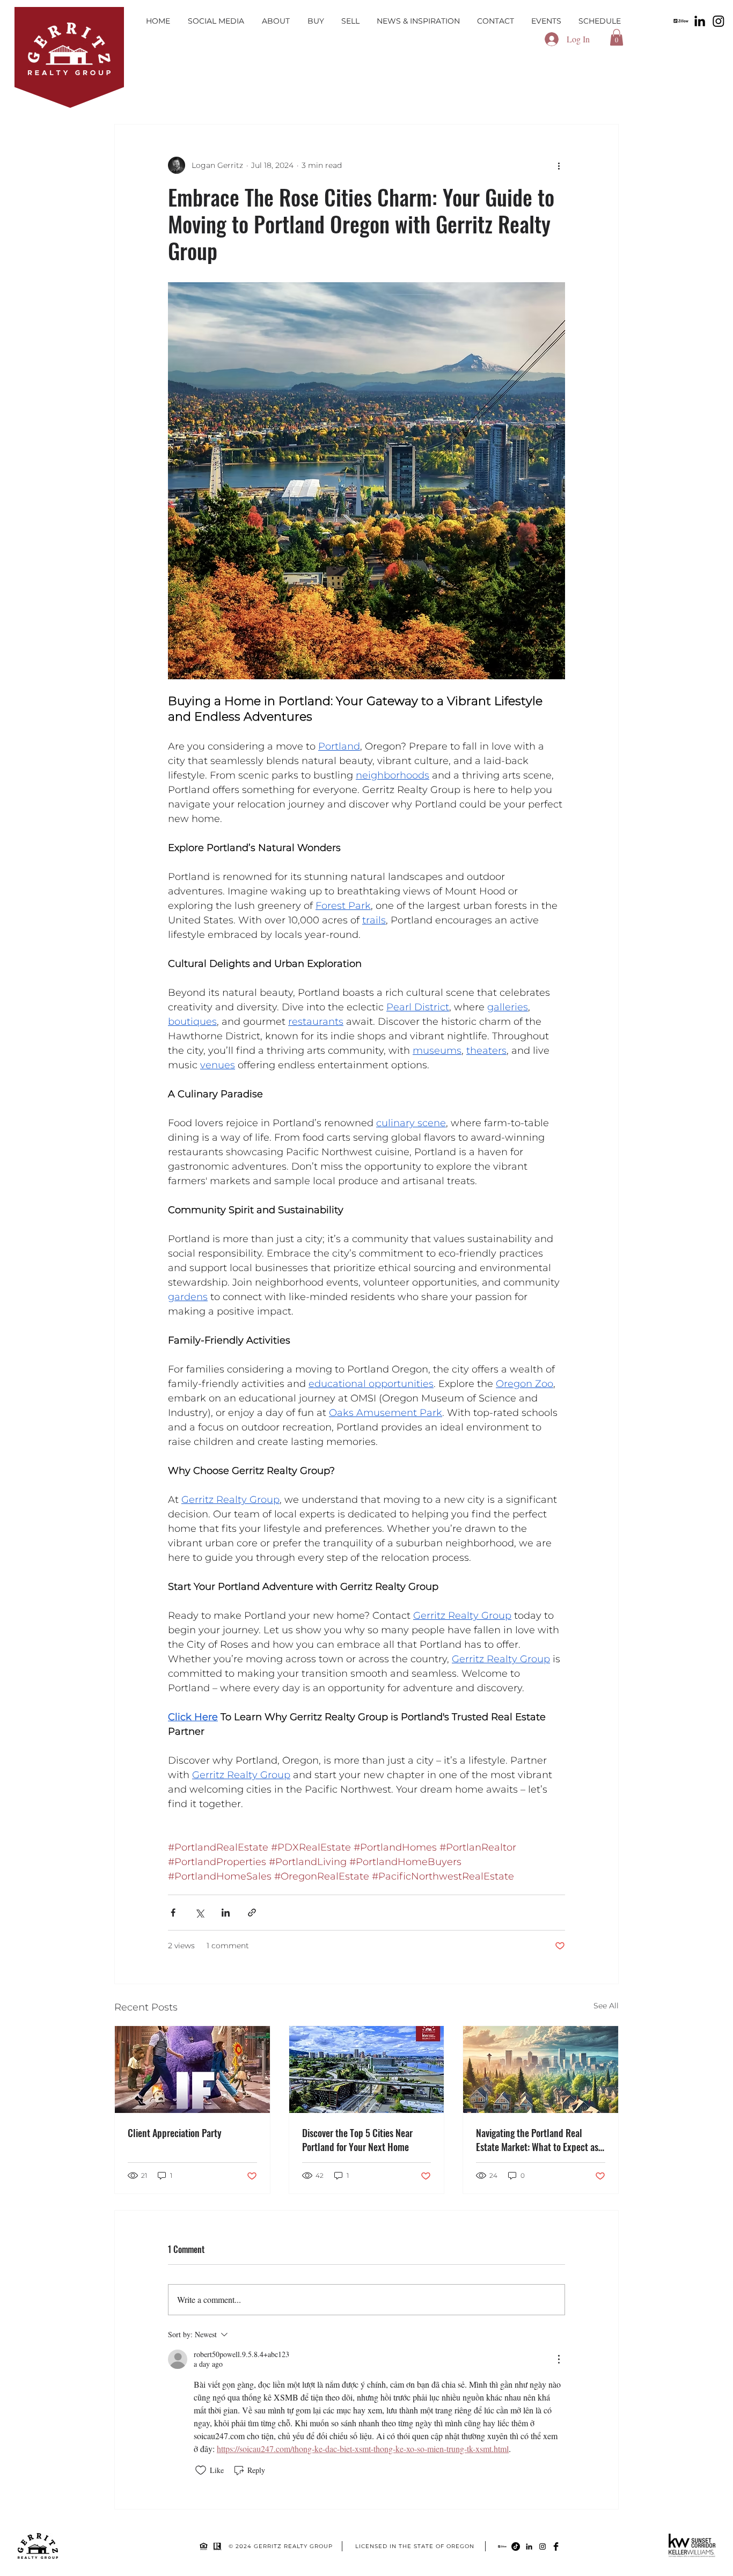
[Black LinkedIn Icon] (529, 2546)
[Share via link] (252, 1913)
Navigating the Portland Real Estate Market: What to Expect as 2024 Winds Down (537, 2140)
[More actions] (559, 165)
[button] (617, 37)
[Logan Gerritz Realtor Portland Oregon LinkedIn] (700, 21)
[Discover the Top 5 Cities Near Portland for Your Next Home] (367, 2069)
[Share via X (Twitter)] (199, 1913)
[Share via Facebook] (173, 1913)
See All (606, 2006)
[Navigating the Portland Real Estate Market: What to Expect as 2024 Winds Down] (541, 2069)
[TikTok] (516, 2546)
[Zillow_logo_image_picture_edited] (681, 21)
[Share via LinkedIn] (226, 1913)
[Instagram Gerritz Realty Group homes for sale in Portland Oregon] (719, 21)
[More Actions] (559, 2359)
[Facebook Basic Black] (556, 2546)
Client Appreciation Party (175, 2133)
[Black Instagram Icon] (543, 2546)
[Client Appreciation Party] (192, 2069)
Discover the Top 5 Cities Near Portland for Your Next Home (357, 2140)
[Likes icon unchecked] (201, 2470)
